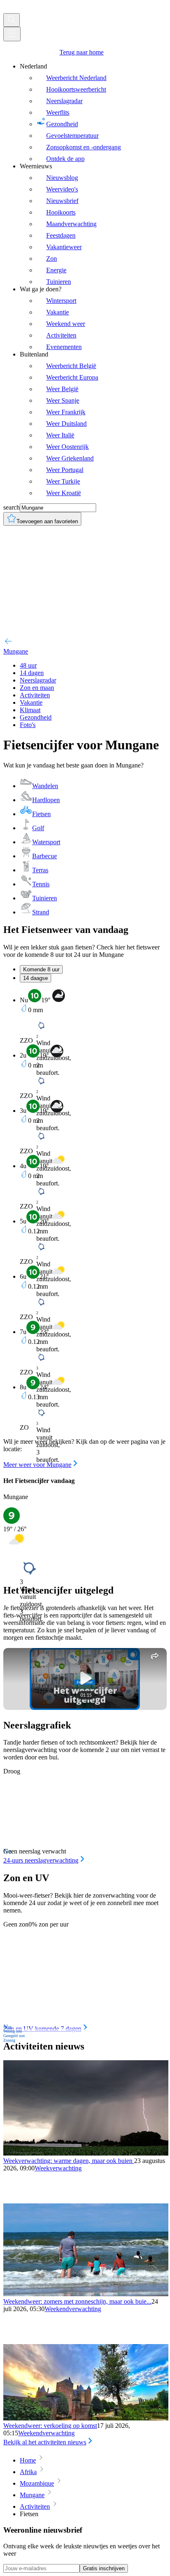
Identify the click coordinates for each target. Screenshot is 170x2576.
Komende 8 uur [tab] (41, 969)
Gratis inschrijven (104, 2568)
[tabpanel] (85, 1229)
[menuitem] (93, 113)
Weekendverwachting (73, 2309)
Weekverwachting (58, 2168)
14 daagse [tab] (35, 978)
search (12, 507)
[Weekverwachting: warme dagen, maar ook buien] (86, 2153)
